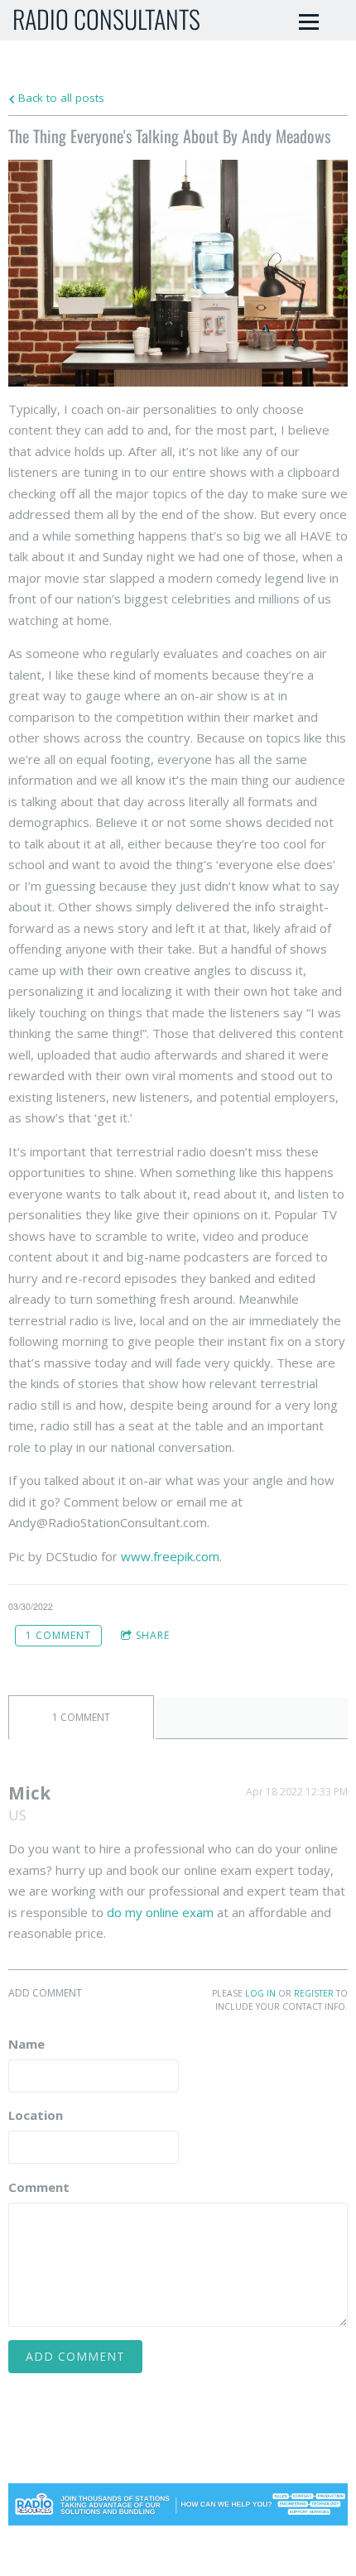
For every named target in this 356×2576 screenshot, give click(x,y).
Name (26, 2044)
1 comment (58, 1635)
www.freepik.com (170, 1556)
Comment (39, 2187)
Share (153, 1635)
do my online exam (160, 1912)
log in (260, 1993)
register (314, 1993)
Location (36, 2115)
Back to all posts (60, 98)
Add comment (75, 2356)
